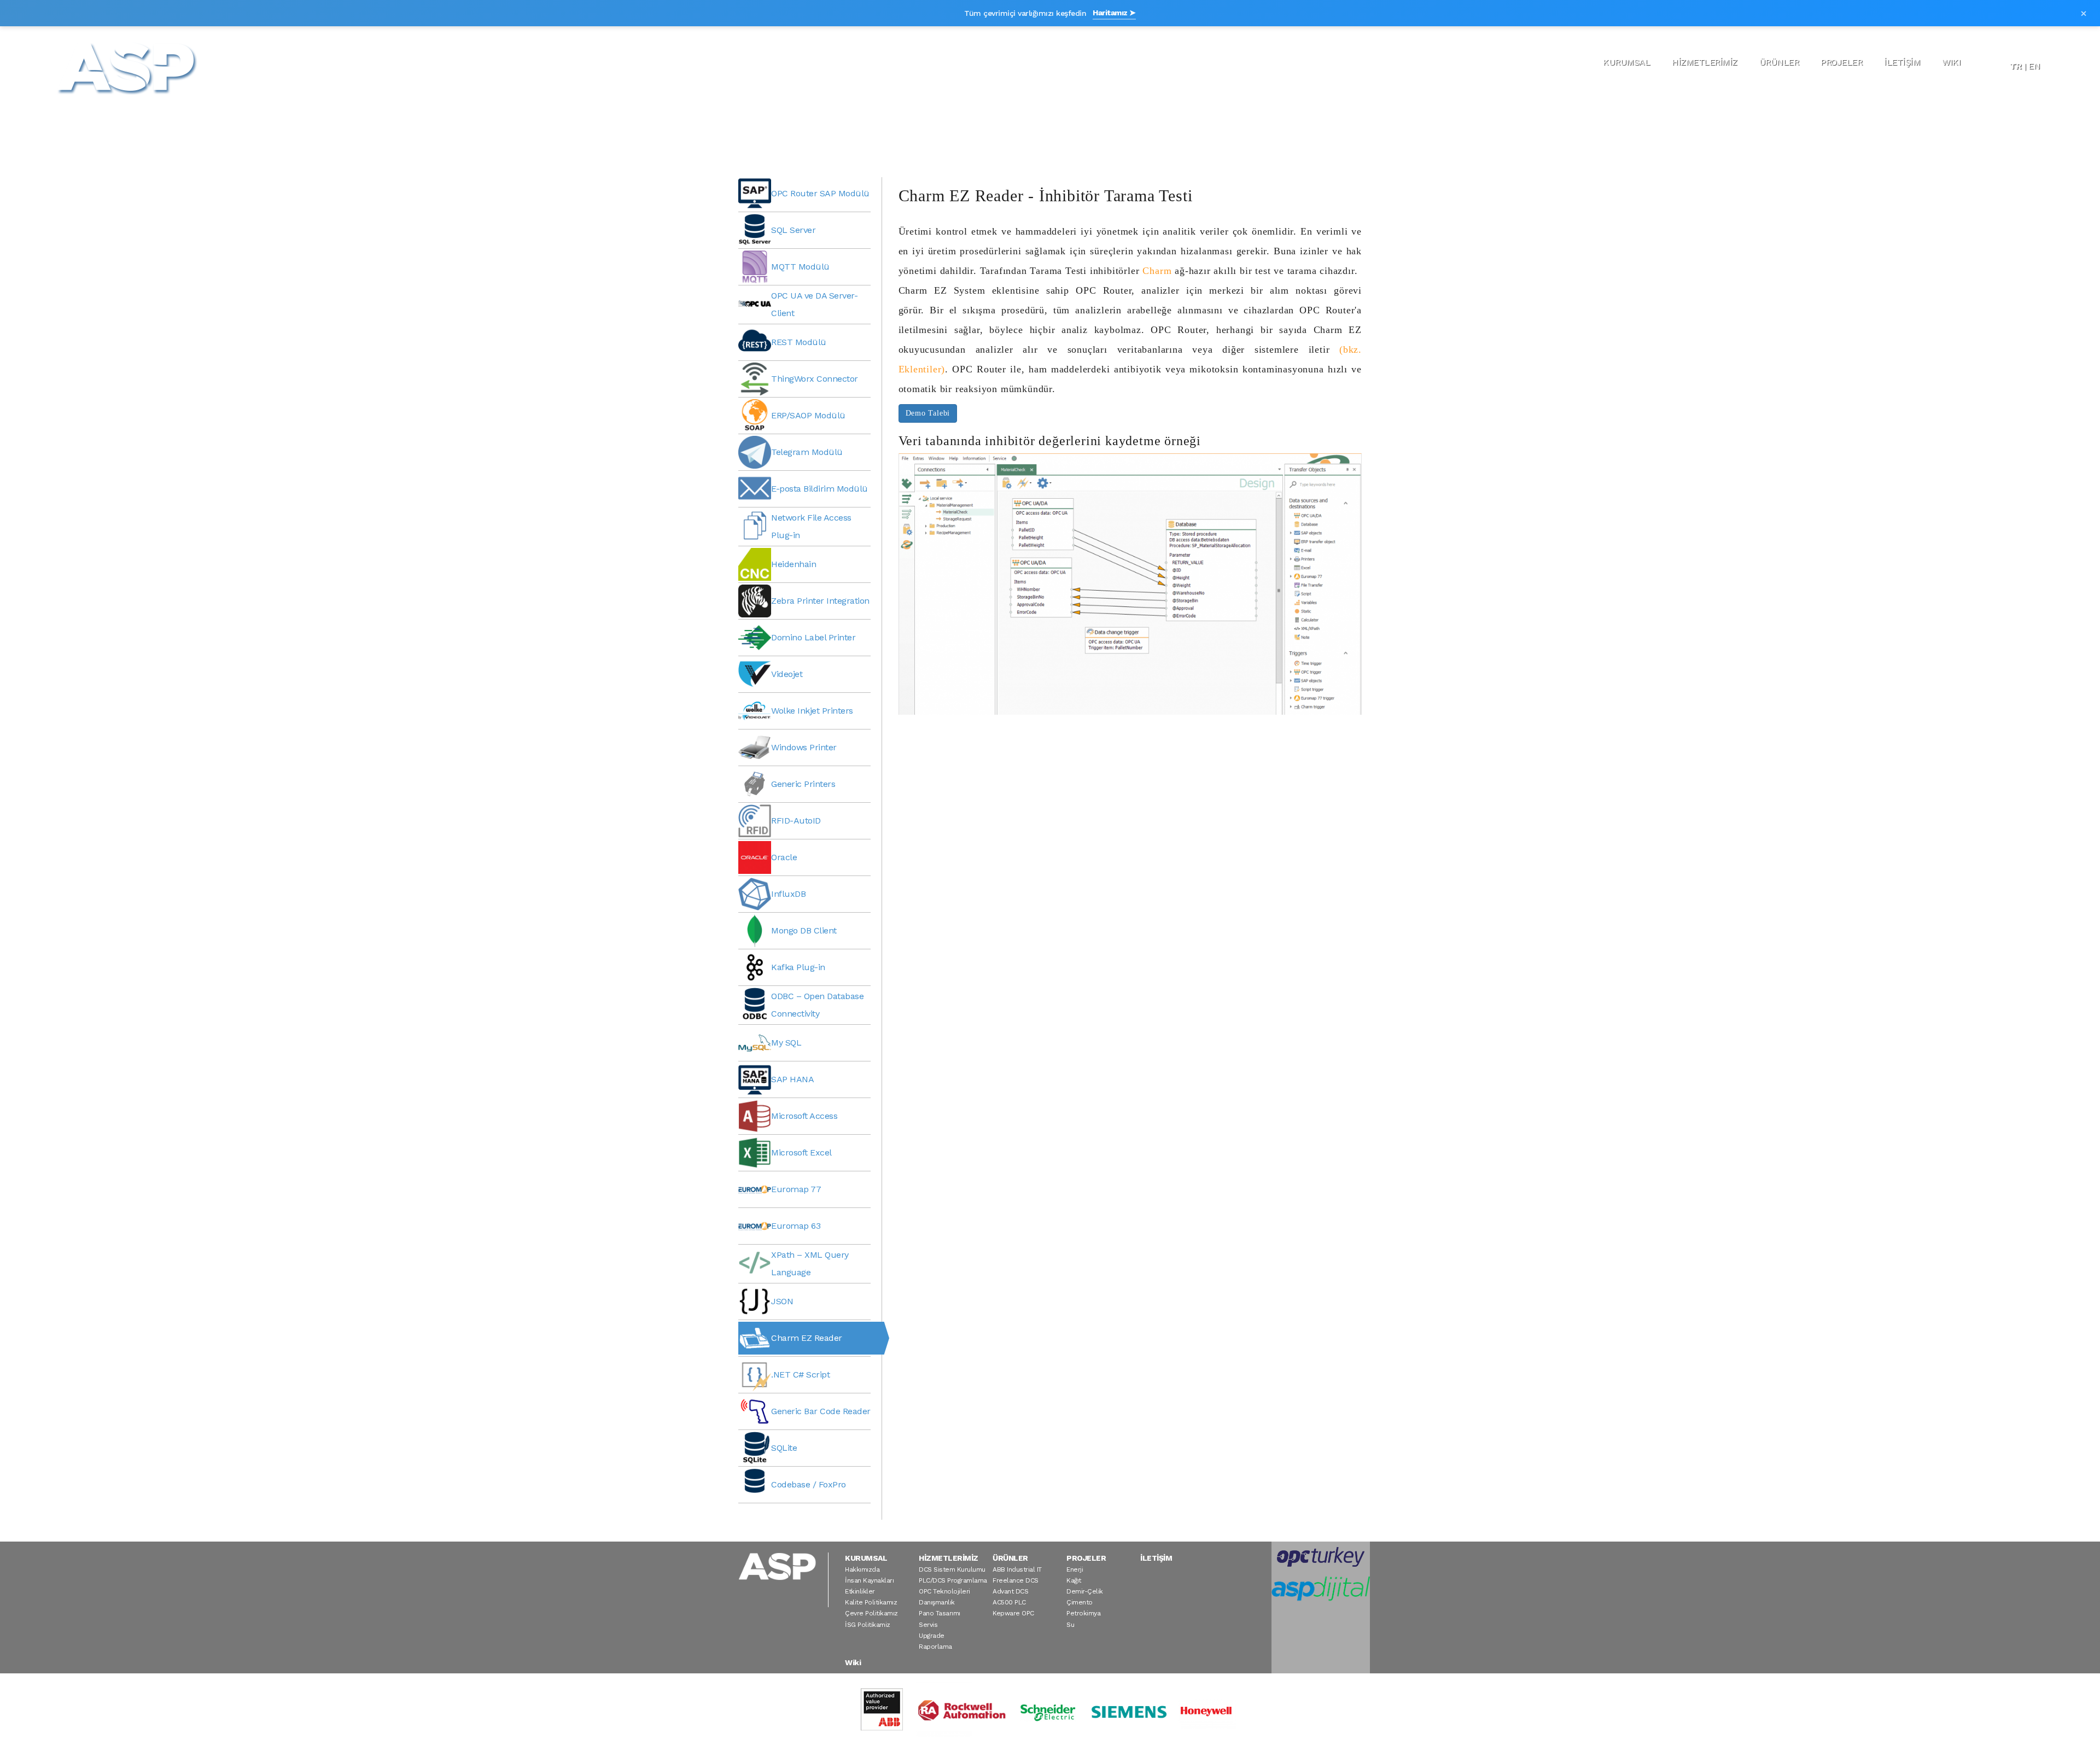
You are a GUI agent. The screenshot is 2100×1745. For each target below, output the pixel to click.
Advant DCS (1010, 1591)
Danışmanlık (937, 1602)
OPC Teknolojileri (944, 1591)
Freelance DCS (1016, 1580)
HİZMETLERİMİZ (1705, 62)
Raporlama (935, 1647)
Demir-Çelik (1085, 1591)
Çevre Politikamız (871, 1613)
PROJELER (1841, 62)
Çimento (1080, 1602)
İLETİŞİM (1902, 62)
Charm (1157, 271)
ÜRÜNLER (1779, 62)
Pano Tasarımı (940, 1613)
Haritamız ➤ (1114, 13)
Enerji (1075, 1569)
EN (2034, 66)
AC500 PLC (1009, 1602)
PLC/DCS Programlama (953, 1580)
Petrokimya (1083, 1613)
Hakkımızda (862, 1569)
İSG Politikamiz (868, 1625)
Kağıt (1074, 1580)
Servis (928, 1625)
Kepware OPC (1013, 1613)
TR (2016, 66)
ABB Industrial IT (1017, 1569)
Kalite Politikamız (871, 1602)
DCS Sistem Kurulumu (952, 1569)
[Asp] (127, 67)
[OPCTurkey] (1321, 1557)
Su (1070, 1625)
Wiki (1951, 62)
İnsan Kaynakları (869, 1580)
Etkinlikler (860, 1591)
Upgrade (932, 1636)
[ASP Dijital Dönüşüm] (1321, 1589)
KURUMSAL (1626, 62)
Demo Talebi (928, 413)
